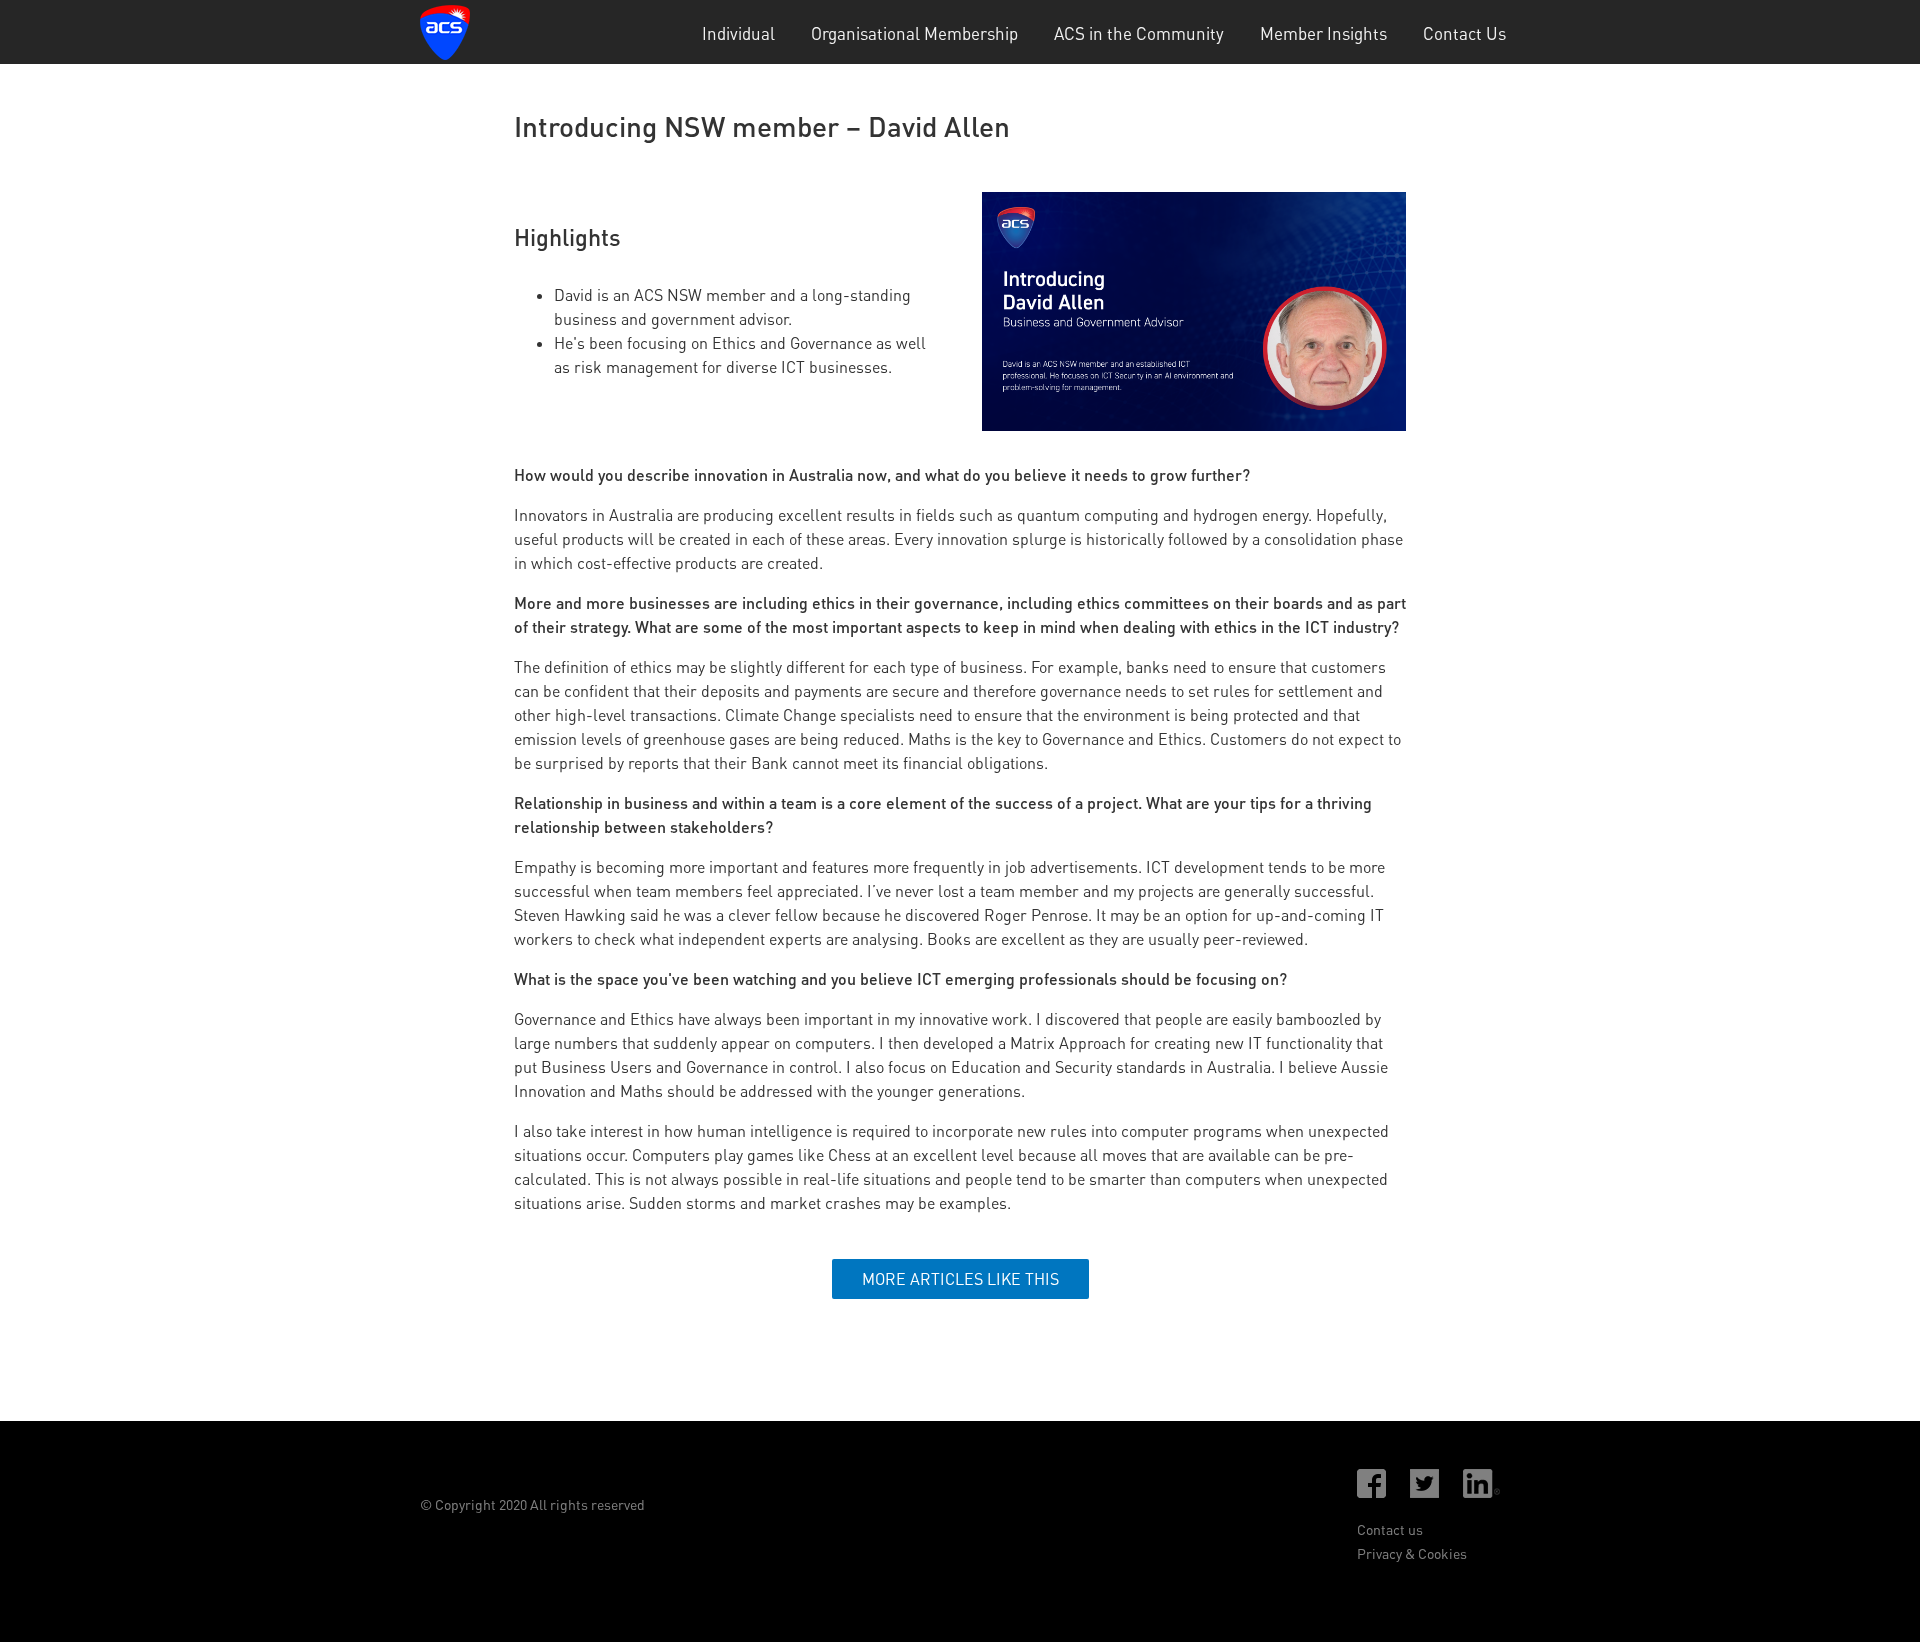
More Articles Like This (960, 1279)
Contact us (1390, 1529)
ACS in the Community (1139, 33)
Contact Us (1464, 33)
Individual (738, 33)
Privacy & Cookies (1412, 1553)
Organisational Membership (914, 33)
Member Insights (1323, 33)
